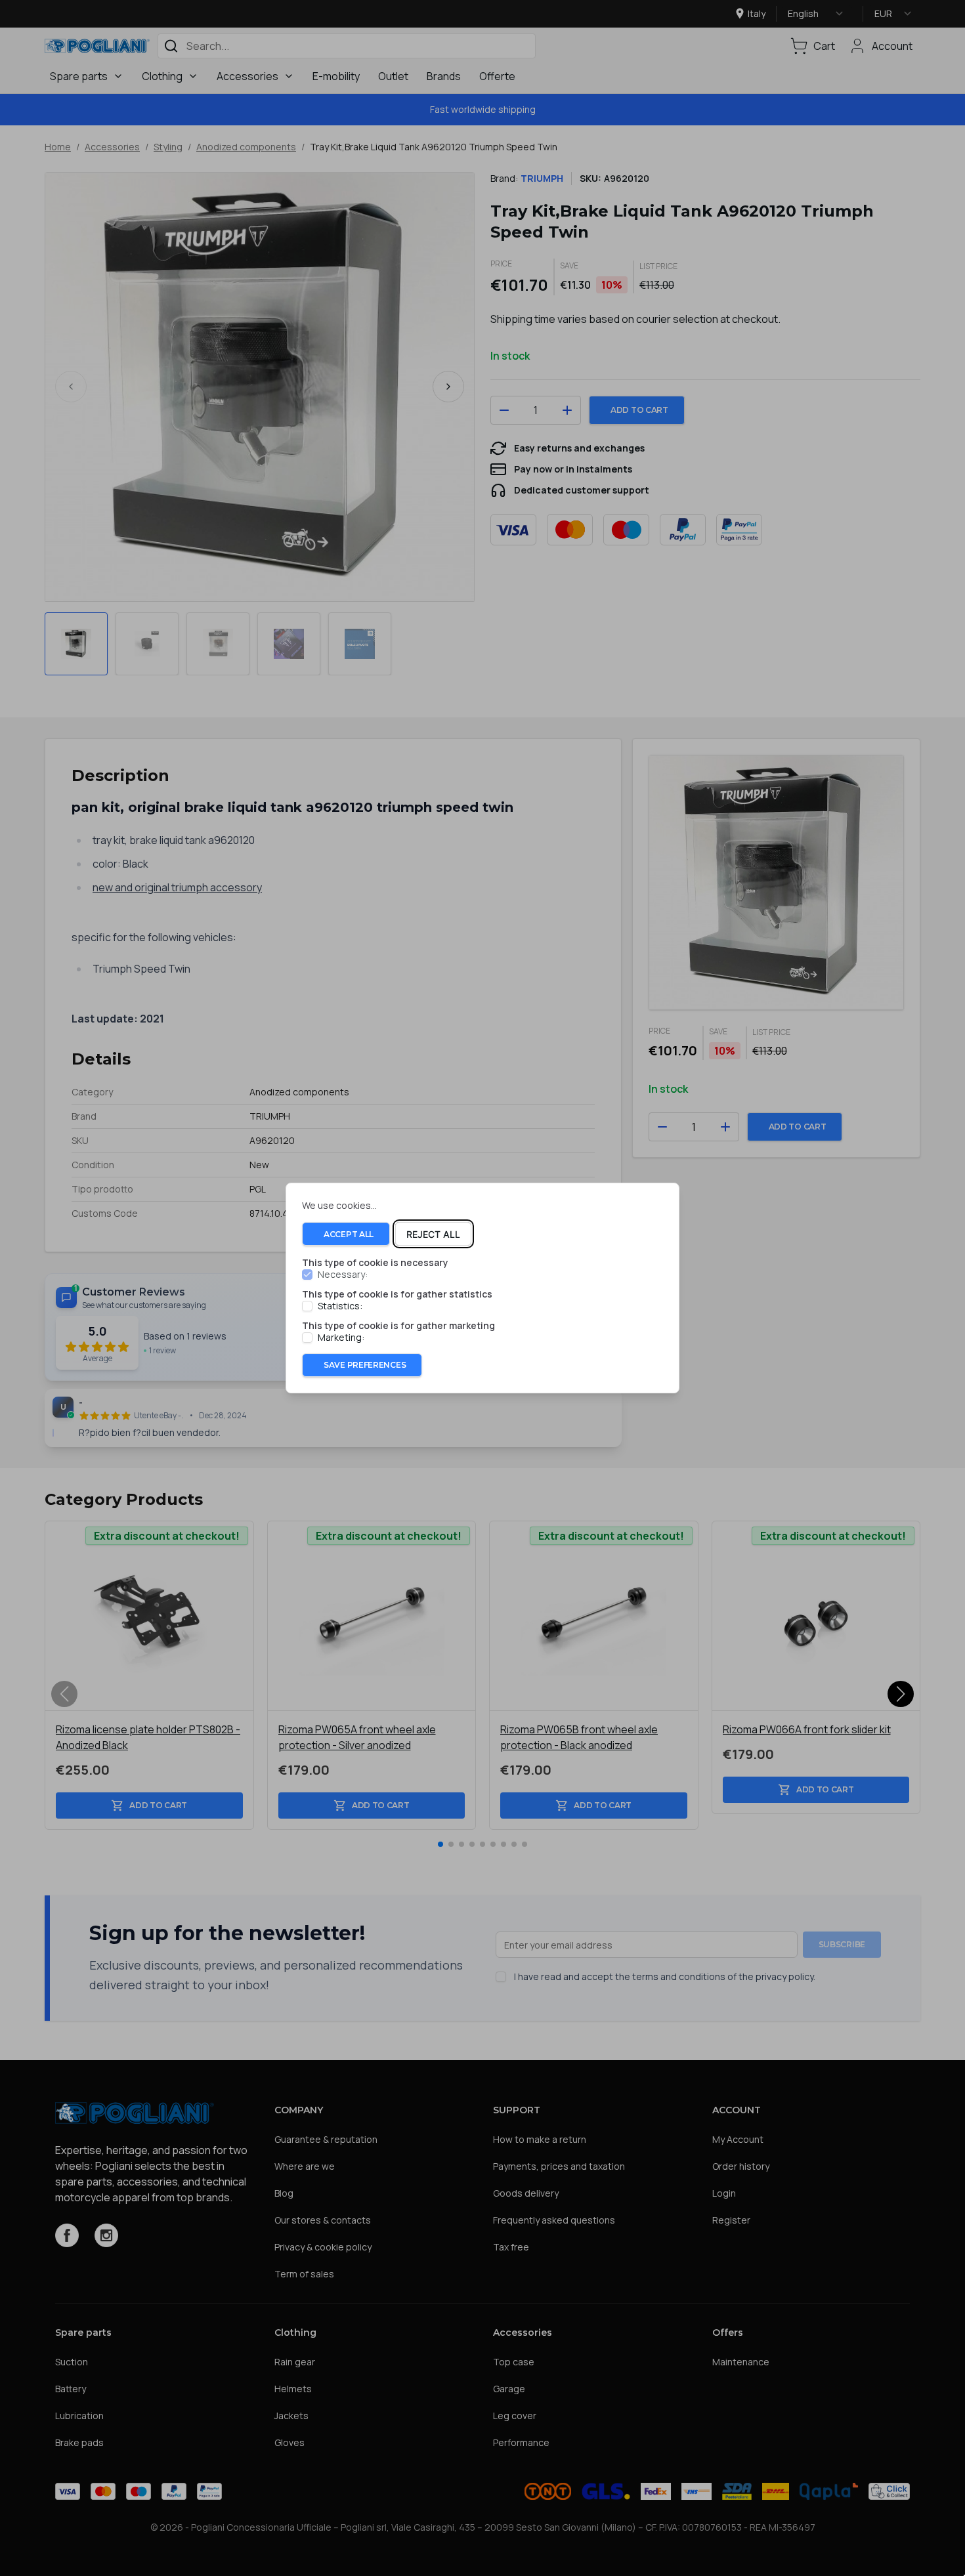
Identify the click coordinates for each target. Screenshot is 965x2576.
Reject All (433, 1234)
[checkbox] (307, 1275)
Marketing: (341, 1338)
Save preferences (365, 1365)
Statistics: (340, 1306)
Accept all (349, 1234)
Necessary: (343, 1275)
